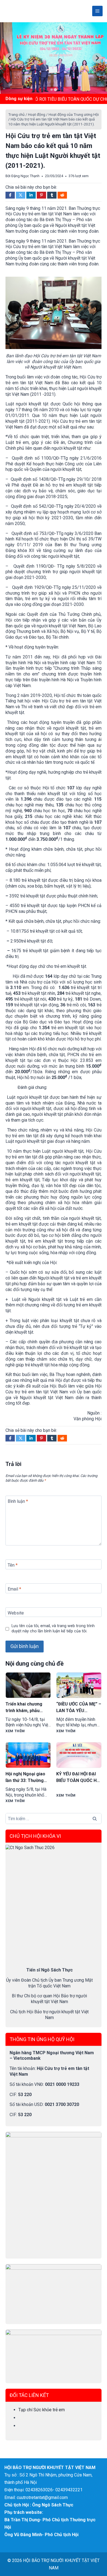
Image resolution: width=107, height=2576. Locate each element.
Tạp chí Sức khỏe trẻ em (42, 2410)
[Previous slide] (10, 58)
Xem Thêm (15, 1731)
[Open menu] (97, 11)
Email (14, 1589)
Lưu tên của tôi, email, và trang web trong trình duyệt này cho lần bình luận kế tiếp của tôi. (53, 1628)
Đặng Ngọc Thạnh (25, 176)
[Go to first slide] (97, 58)
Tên (13, 1565)
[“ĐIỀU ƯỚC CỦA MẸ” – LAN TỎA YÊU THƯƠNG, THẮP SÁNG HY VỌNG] (79, 1685)
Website (16, 1613)
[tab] (52, 90)
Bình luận (18, 1501)
